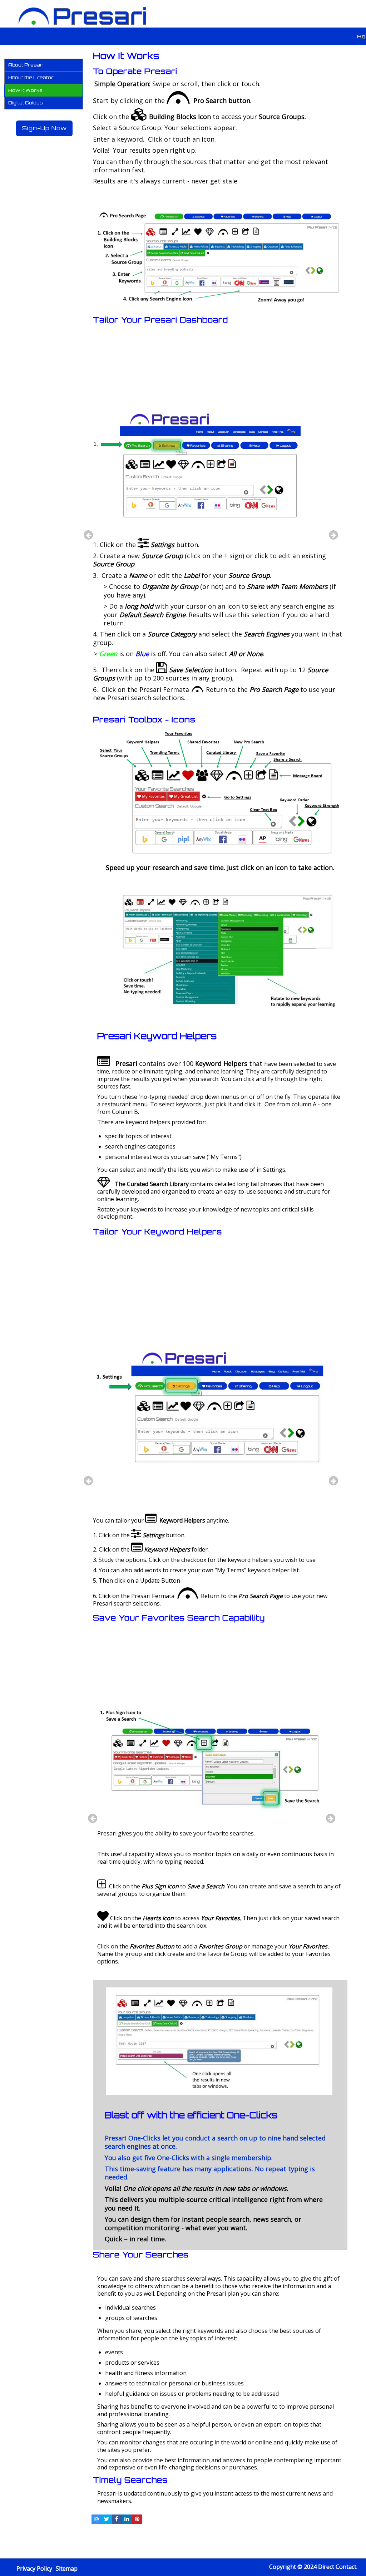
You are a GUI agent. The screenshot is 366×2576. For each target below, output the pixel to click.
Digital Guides (26, 103)
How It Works (25, 90)
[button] (45, 65)
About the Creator (31, 77)
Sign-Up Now (44, 128)
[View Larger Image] (220, 310)
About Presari (26, 65)
